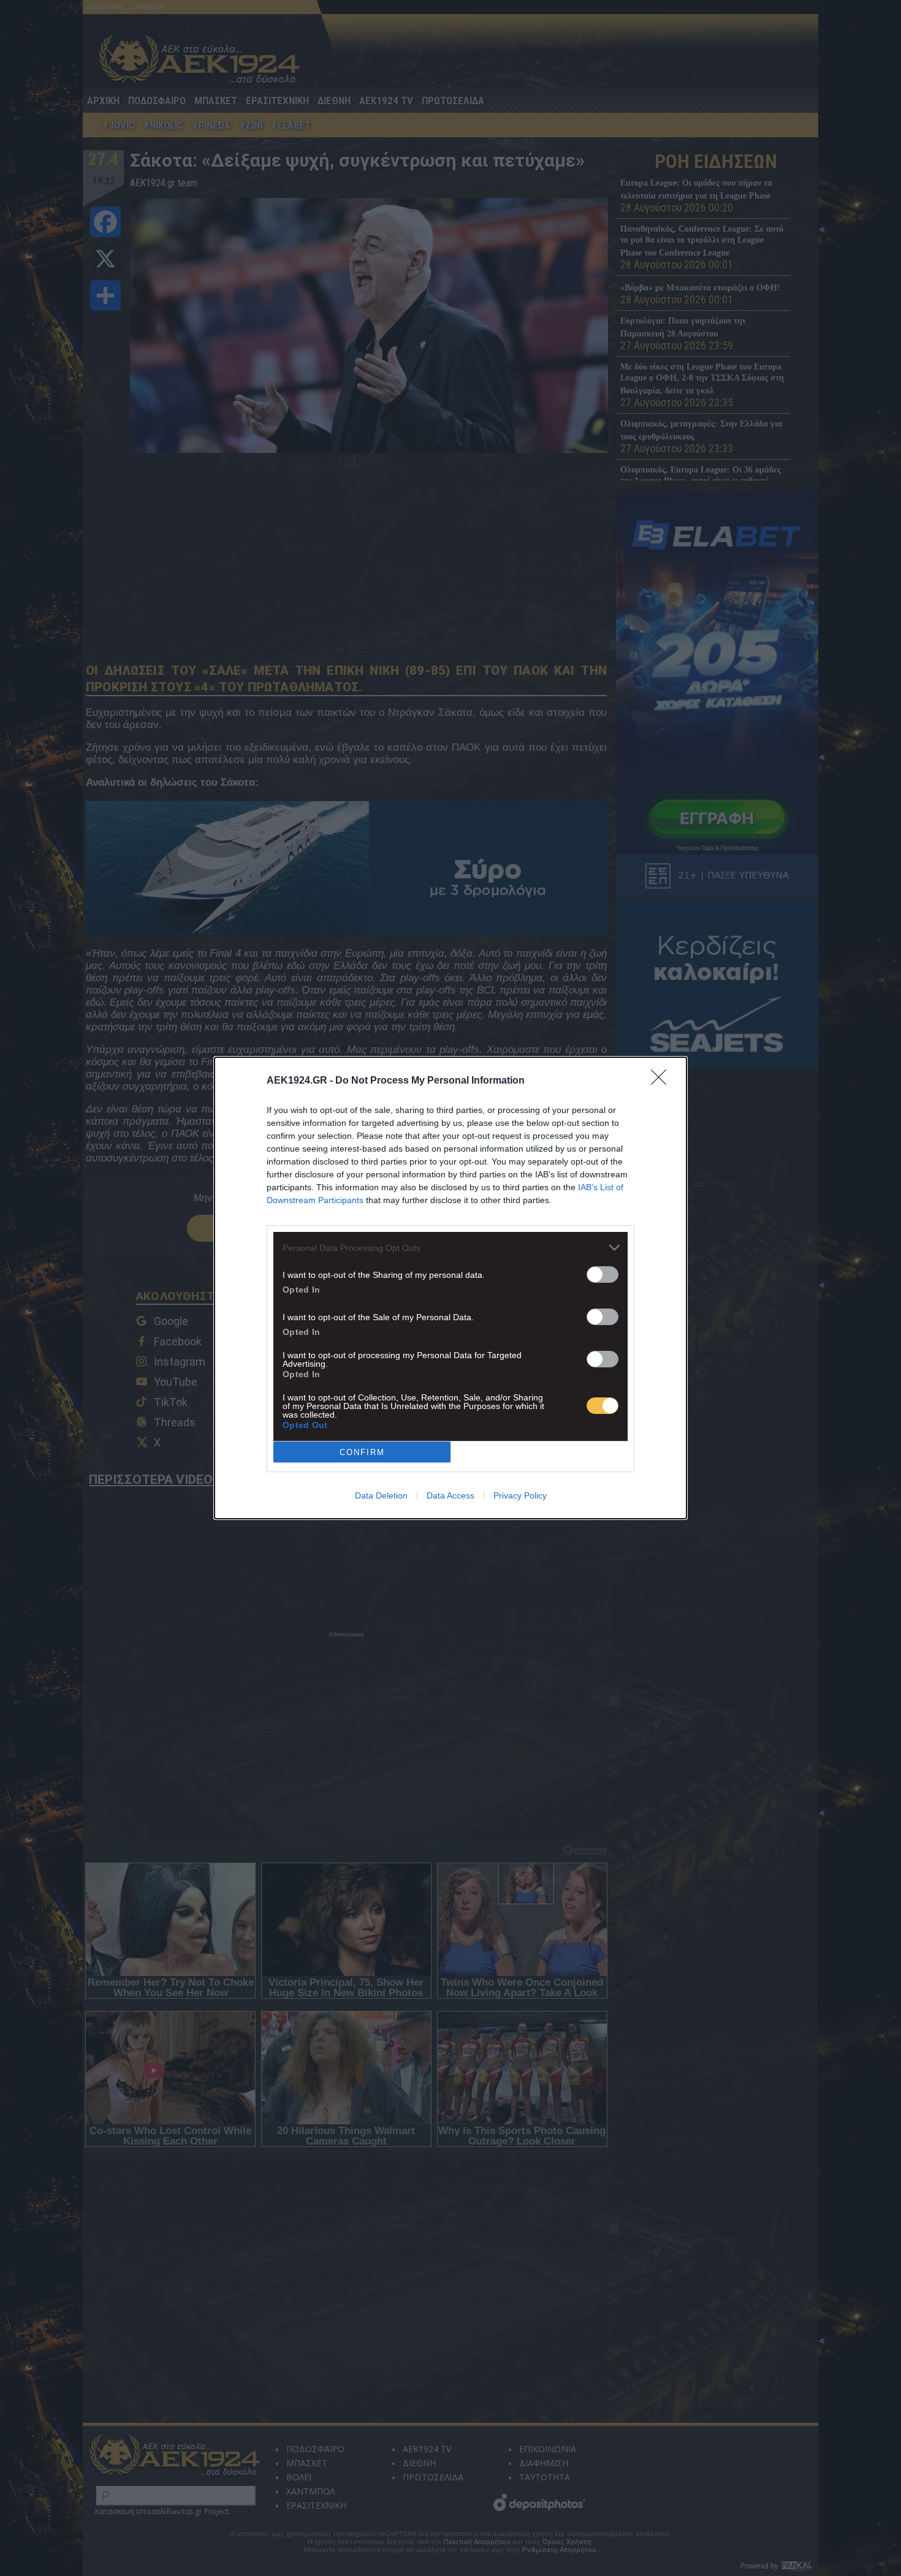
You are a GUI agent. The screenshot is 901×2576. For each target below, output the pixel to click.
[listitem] (450, 1248)
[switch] (603, 1275)
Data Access (450, 1495)
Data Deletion (381, 1495)
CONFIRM (362, 1452)
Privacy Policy (520, 1495)
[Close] (663, 1081)
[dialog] (450, 1288)
